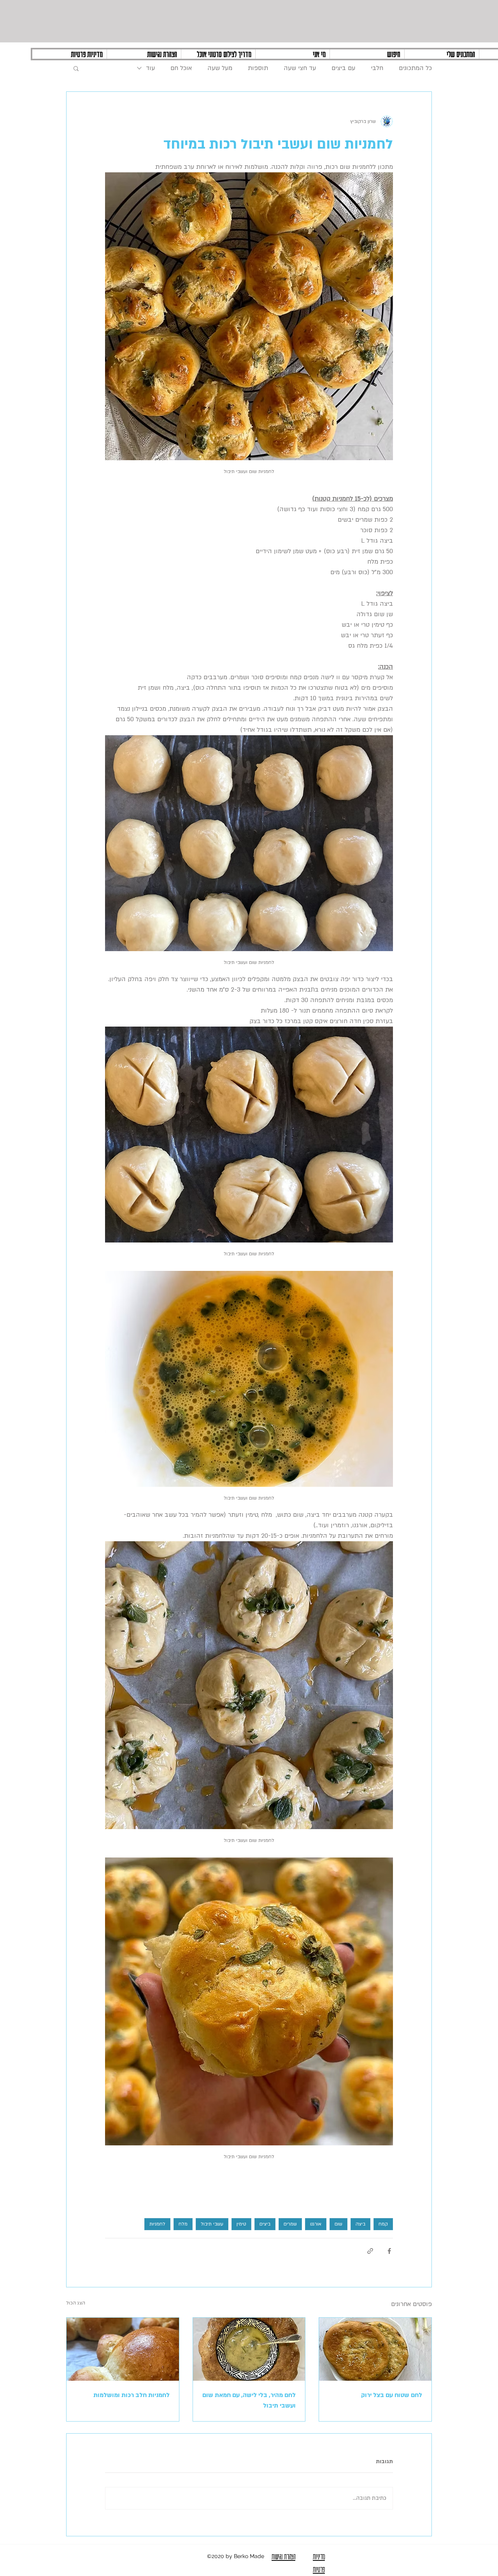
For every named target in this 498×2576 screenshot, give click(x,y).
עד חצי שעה (300, 68)
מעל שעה (220, 68)
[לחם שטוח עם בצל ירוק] (375, 2349)
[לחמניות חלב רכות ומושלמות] (123, 2349)
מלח (183, 2224)
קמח (383, 2224)
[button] (76, 68)
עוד (150, 68)
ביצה (360, 2224)
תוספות (258, 68)
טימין (241, 2224)
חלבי (377, 68)
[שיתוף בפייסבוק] (389, 2251)
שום (338, 2224)
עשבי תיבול (212, 2224)
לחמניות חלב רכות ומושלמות (132, 2395)
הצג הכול (76, 2303)
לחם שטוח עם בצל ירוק (392, 2395)
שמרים (290, 2224)
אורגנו (316, 2224)
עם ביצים (343, 68)
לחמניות (157, 2224)
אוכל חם (181, 68)
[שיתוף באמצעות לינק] (370, 2251)
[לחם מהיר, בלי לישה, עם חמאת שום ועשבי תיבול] (249, 2349)
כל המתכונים (415, 68)
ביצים (265, 2224)
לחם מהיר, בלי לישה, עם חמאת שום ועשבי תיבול (249, 2400)
